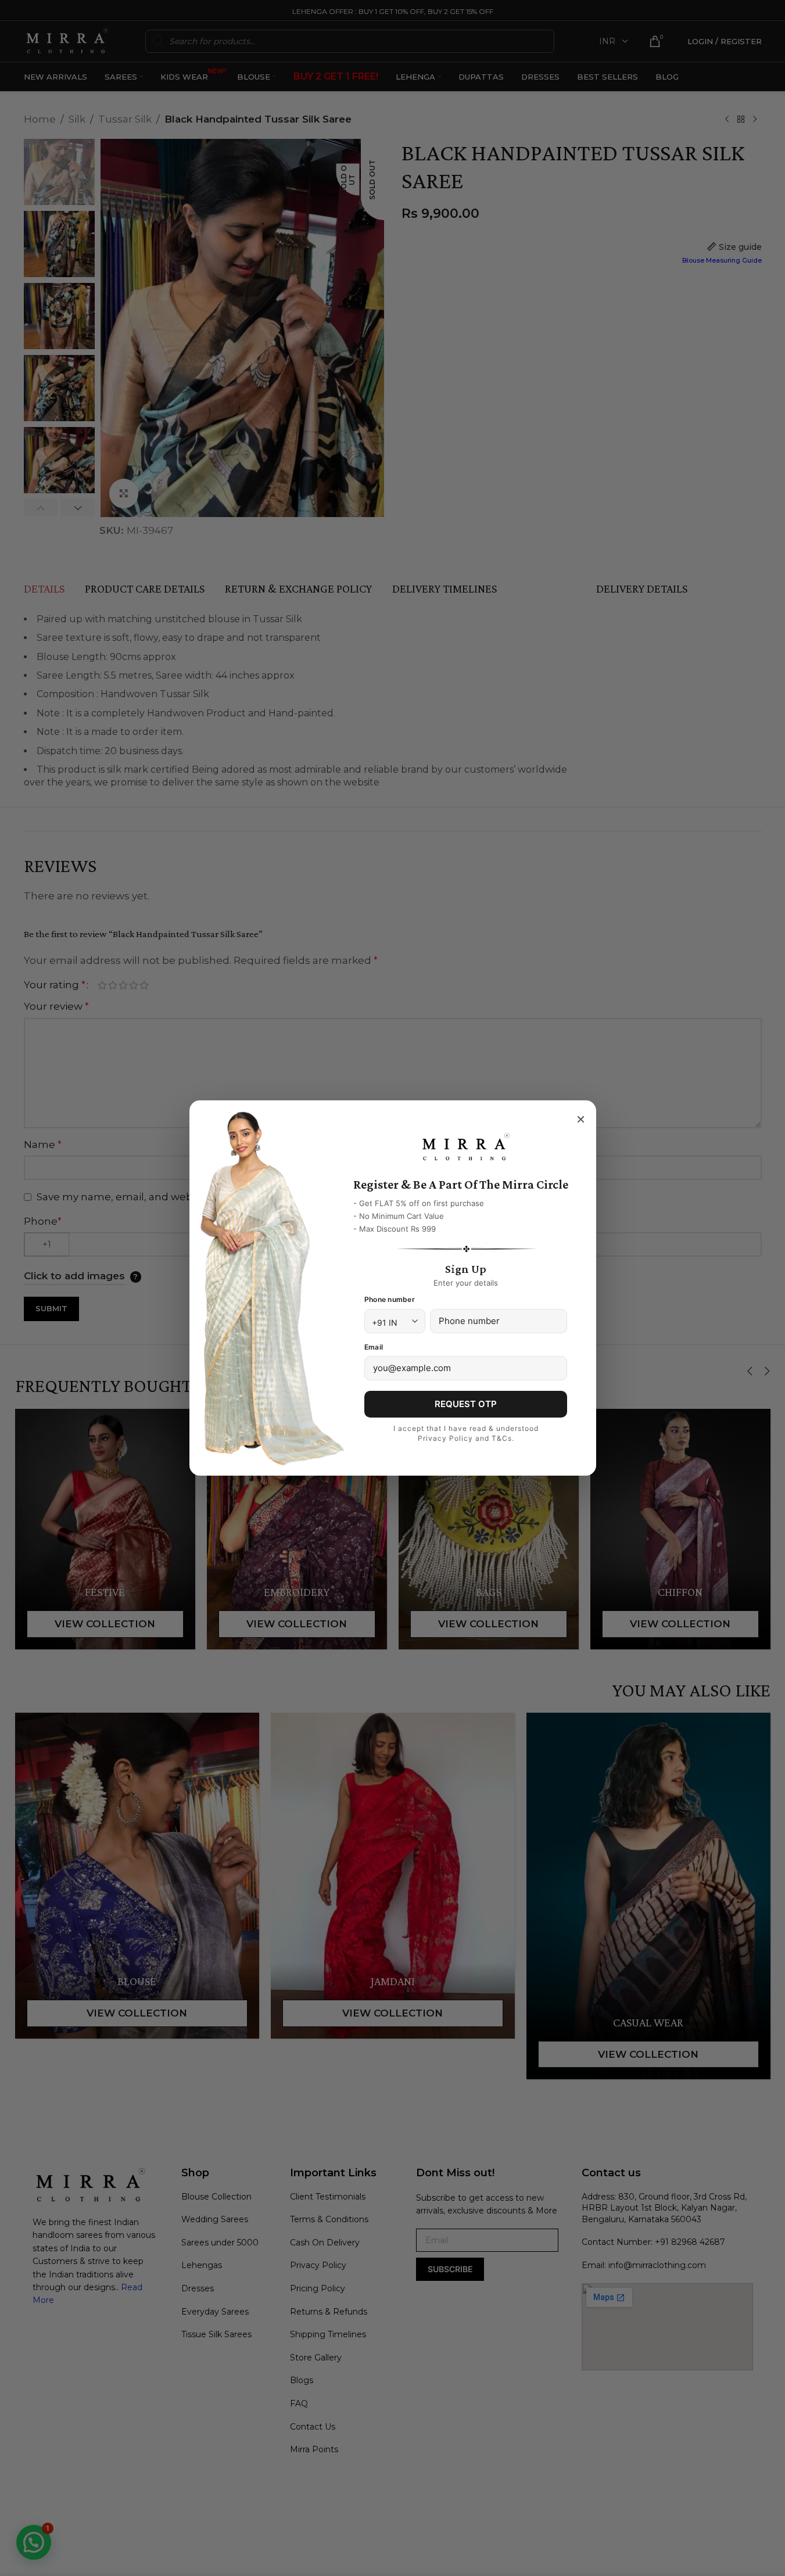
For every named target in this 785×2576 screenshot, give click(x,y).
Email (374, 1347)
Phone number (390, 1299)
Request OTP (466, 1404)
